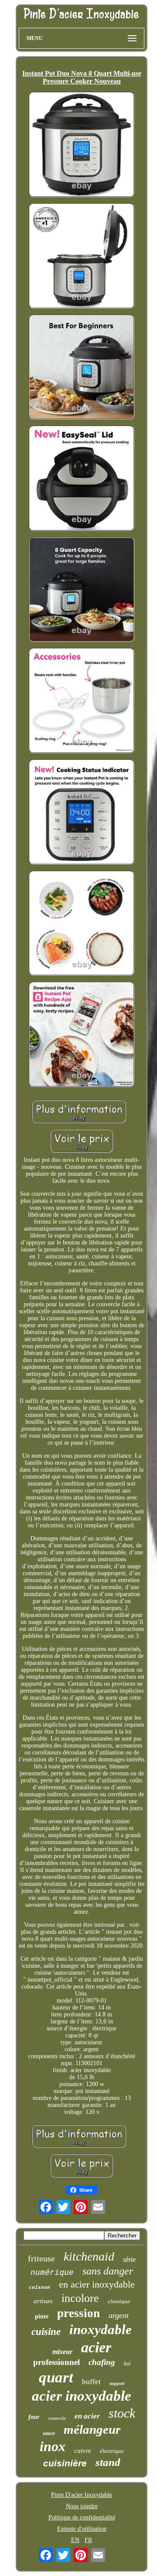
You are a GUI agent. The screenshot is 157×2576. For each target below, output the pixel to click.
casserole (57, 2418)
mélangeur (92, 2429)
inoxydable (101, 2329)
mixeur (62, 2352)
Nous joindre (82, 2506)
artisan (43, 2301)
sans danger (108, 2271)
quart (56, 2377)
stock (122, 2413)
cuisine (46, 2332)
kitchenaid (89, 2256)
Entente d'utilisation (82, 2529)
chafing (102, 2362)
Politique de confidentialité (82, 2517)
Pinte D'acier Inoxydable (82, 2495)
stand (108, 2462)
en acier (87, 2416)
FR (88, 2540)
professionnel (56, 2362)
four (34, 2417)
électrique (112, 2451)
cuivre (83, 2451)
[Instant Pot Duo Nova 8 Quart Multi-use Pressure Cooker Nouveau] (82, 145)
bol (127, 2364)
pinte (42, 2316)
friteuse (41, 2258)
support (117, 2383)
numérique (52, 2273)
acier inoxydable (82, 2396)
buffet (91, 2382)
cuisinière (65, 2463)
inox (53, 2446)
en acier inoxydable (97, 2284)
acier (96, 2347)
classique (119, 2301)
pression (78, 2313)
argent (119, 2315)
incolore (80, 2298)
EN (75, 2540)
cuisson (39, 2287)
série (129, 2259)
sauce (49, 2433)
